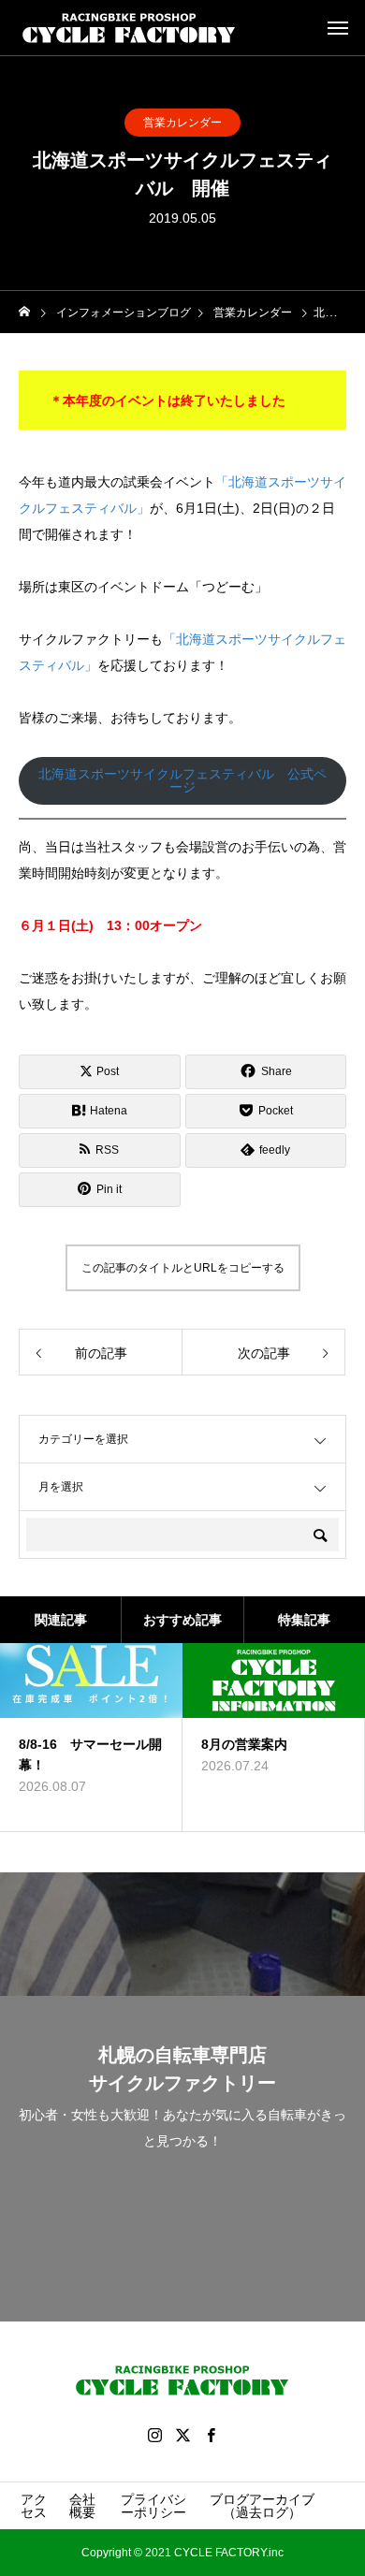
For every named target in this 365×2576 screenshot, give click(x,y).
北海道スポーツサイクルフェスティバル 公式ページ (182, 780)
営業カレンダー (182, 123)
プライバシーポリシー (153, 2506)
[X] (182, 2435)
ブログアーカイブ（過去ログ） (262, 2506)
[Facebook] (211, 2435)
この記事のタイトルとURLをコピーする (183, 1268)
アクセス (34, 2506)
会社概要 (82, 2506)
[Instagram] (154, 2435)
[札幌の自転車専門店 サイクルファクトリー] (129, 28)
